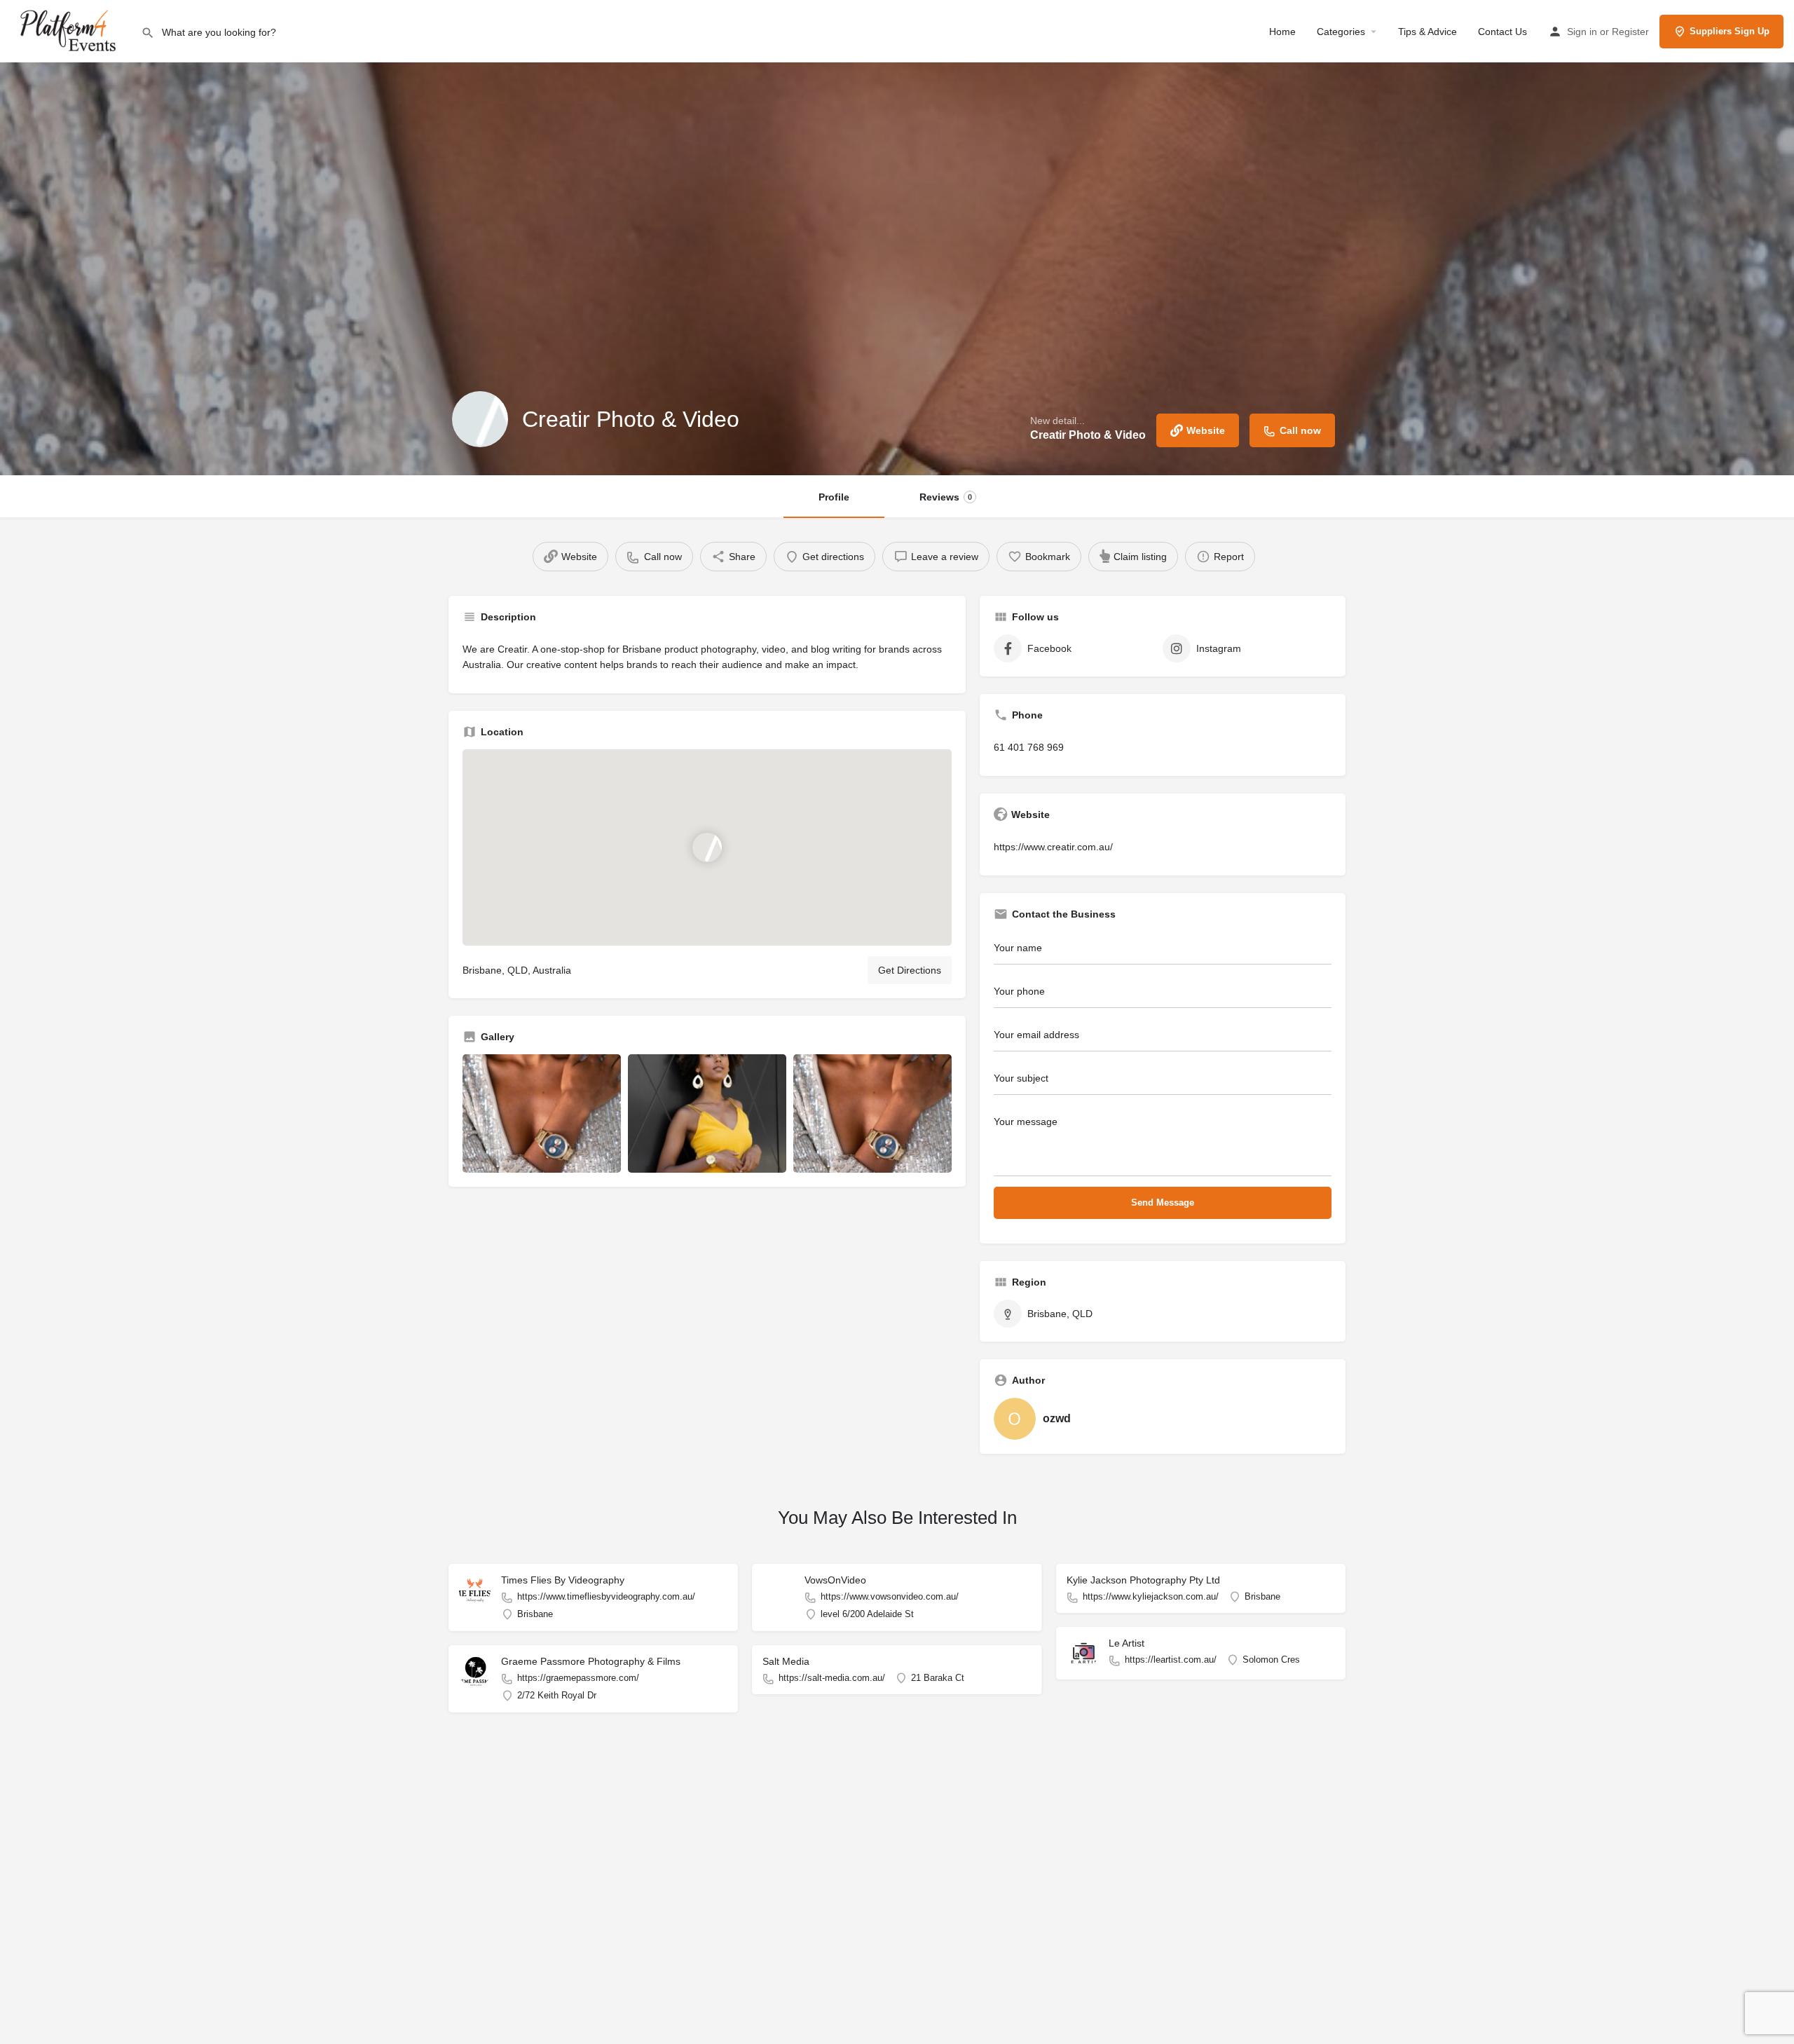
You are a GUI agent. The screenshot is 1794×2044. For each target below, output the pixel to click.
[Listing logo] (480, 419)
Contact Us (1502, 32)
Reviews (946, 497)
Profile (834, 497)
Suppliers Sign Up (1730, 31)
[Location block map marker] (707, 847)
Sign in (1582, 32)
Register (1630, 32)
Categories (1341, 32)
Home (1282, 32)
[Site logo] (70, 30)
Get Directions (910, 970)
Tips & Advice (1427, 32)
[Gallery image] (542, 1114)
